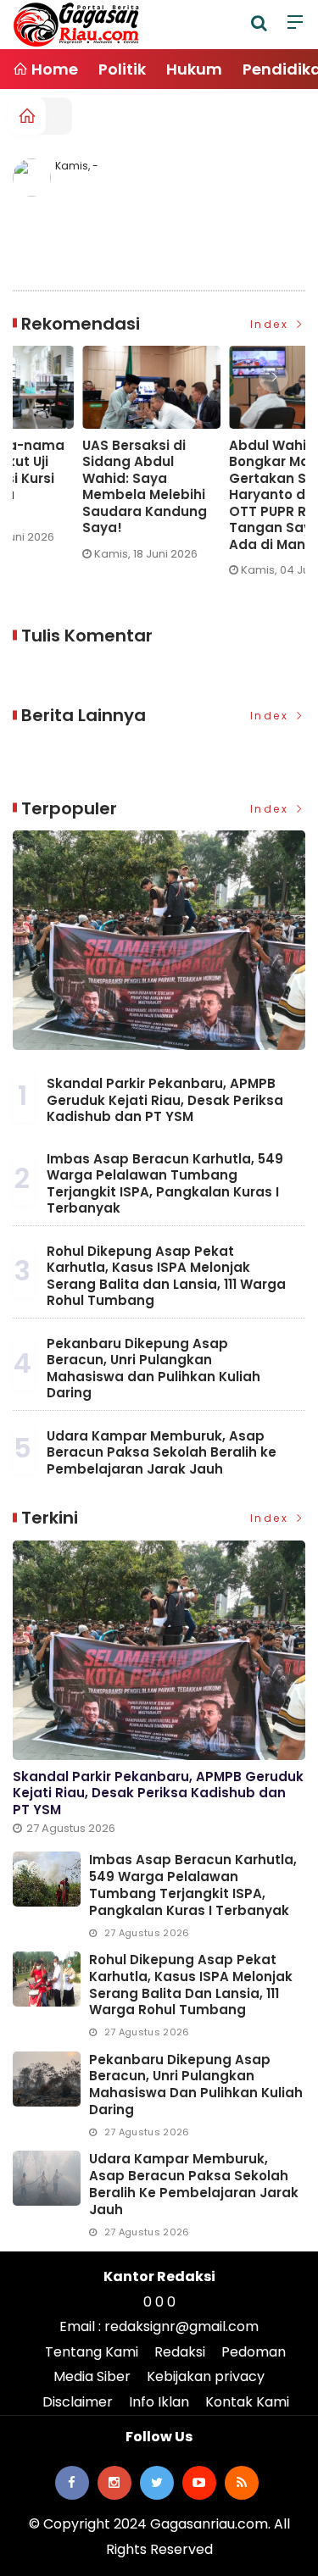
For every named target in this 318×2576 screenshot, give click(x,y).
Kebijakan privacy (206, 2376)
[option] (88, 460)
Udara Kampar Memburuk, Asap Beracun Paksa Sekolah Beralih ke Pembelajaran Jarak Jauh (162, 1452)
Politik (122, 69)
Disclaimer (78, 2402)
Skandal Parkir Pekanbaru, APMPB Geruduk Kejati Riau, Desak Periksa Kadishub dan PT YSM (165, 1100)
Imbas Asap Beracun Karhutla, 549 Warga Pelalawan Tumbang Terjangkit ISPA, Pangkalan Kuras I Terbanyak (165, 1184)
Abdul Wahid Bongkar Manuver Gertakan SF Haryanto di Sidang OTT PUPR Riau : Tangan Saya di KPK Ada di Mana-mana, (229, 495)
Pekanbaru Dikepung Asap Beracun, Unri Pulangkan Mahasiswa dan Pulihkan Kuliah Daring (153, 1368)
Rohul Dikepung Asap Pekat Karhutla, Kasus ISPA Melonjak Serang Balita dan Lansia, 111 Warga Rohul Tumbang (166, 1276)
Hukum (194, 69)
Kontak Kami (247, 2402)
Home (53, 69)
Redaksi (180, 2352)
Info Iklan (159, 2402)
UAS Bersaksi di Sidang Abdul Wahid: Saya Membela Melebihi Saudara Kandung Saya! (77, 487)
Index (272, 324)
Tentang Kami (92, 2352)
